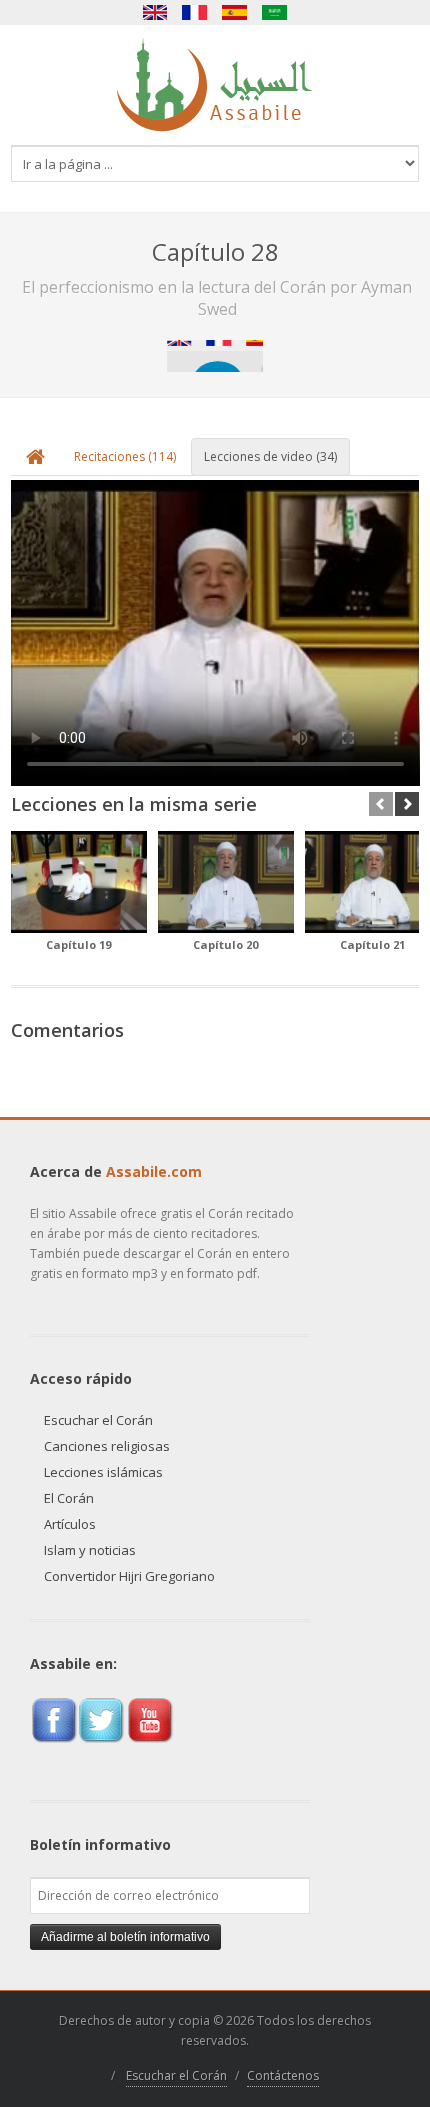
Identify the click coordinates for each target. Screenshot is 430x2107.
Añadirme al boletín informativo (125, 1937)
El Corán (69, 1498)
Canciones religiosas (107, 1446)
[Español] (235, 12)
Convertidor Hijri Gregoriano (129, 1576)
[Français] (195, 12)
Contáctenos (283, 2075)
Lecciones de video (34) (270, 456)
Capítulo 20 (225, 944)
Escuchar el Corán (98, 1420)
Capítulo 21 (372, 944)
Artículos (70, 1524)
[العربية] (275, 12)
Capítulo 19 (78, 944)
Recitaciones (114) (125, 456)
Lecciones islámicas (103, 1472)
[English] (155, 12)
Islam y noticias (90, 1550)
